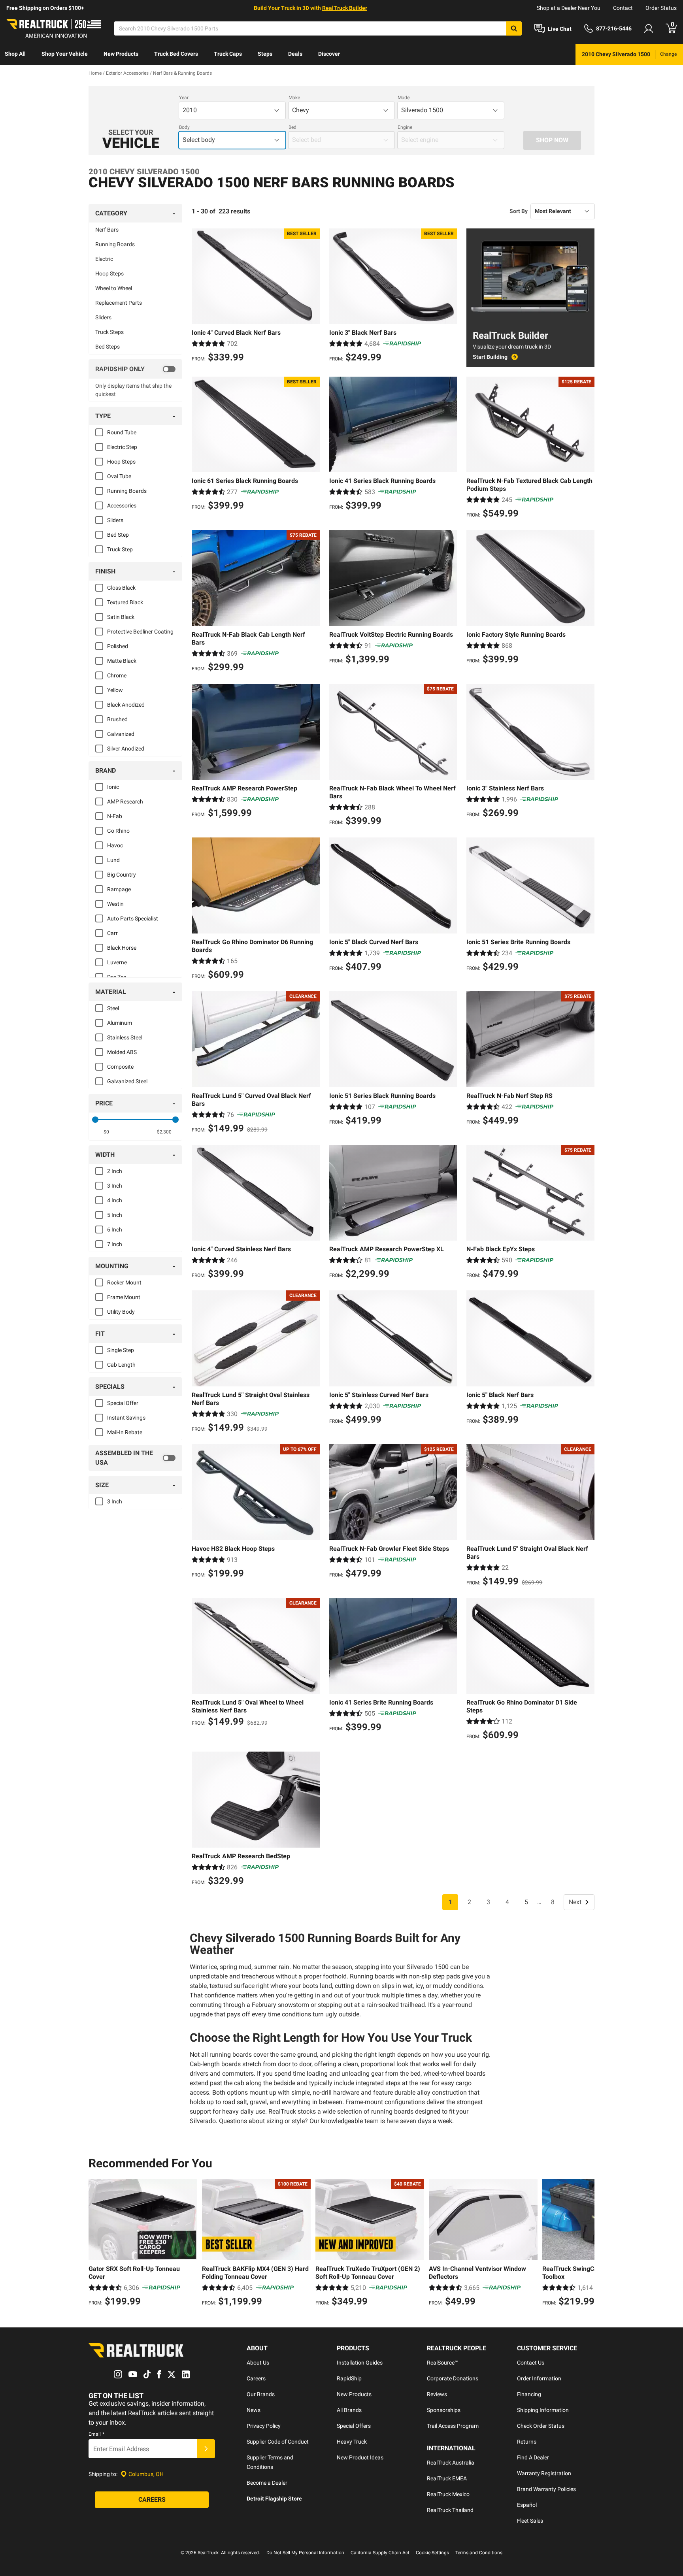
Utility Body (121, 1312)
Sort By (519, 211)
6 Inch (115, 1230)
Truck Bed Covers (176, 54)
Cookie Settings (432, 2553)
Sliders (103, 317)
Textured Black (125, 602)
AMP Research (125, 801)
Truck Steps (109, 332)
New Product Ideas (360, 2457)
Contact (623, 8)
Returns (527, 2442)
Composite (120, 1067)
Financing (529, 2394)
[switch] (135, 369)
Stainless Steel (125, 1037)
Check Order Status (541, 2426)
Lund (113, 860)
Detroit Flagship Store (274, 2499)
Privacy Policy (264, 2426)
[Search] (514, 28)
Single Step (121, 1350)
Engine (405, 127)
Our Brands (261, 2394)
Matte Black (122, 661)
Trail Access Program (453, 2426)
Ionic (113, 787)
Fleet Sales (530, 2521)
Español (527, 2505)
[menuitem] (15, 55)
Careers (256, 2378)
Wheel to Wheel (114, 288)
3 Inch (115, 1186)
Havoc (115, 845)
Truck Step (120, 549)
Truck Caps (228, 54)
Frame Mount (124, 1297)
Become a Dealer (267, 2483)
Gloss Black (121, 588)
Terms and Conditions (479, 2553)
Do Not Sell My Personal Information (305, 2553)
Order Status (661, 8)
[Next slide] (587, 2244)
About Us (258, 2363)
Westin (115, 904)
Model (404, 98)
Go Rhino (118, 831)
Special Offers (354, 2426)
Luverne (117, 962)
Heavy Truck (352, 2442)
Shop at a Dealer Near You (569, 8)
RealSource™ (442, 2363)
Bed (292, 127)
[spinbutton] (107, 1132)
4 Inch (115, 1200)
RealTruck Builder (345, 8)
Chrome (117, 675)
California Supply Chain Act (380, 2553)
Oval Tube (119, 476)
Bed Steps (108, 347)
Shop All (15, 54)
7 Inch (115, 1244)
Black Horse (122, 948)
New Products (121, 54)
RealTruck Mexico (448, 2494)
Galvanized (121, 734)
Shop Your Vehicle (65, 54)
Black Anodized (126, 705)
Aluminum (120, 1023)
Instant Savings (126, 1418)
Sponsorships (444, 2410)
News (254, 2410)
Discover (329, 54)
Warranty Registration (544, 2473)
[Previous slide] (96, 2244)
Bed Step (118, 535)
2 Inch (115, 1171)
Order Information (539, 2378)
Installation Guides (360, 2363)
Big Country (122, 875)
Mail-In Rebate (125, 1432)
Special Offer (123, 1403)
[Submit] (206, 2449)
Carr (112, 933)
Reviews (437, 2394)
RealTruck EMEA (447, 2478)
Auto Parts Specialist (133, 918)
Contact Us (531, 2363)
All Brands (349, 2410)
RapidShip (349, 2378)
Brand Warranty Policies (546, 2489)
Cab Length (121, 1365)
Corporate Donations (453, 2378)
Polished (118, 646)
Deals (295, 54)
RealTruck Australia (451, 2463)
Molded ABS (122, 1052)
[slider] (95, 1120)
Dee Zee (117, 977)
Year (184, 98)
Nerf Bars (107, 230)
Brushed (117, 719)
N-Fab (115, 816)
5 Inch (115, 1215)
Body (184, 127)
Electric (104, 259)
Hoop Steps (109, 273)
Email (96, 2434)
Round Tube (122, 432)
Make (294, 98)
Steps (265, 54)
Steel (113, 1008)
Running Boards (115, 244)
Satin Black (121, 617)
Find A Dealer (533, 2457)
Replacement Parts (119, 303)
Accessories (122, 505)
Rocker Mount (124, 1282)
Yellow (115, 690)
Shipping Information (543, 2410)
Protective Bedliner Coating (140, 632)
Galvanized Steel (127, 1081)
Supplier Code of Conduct (278, 2442)
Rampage (119, 889)
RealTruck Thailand (450, 2510)
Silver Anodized (126, 749)
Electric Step (122, 447)
